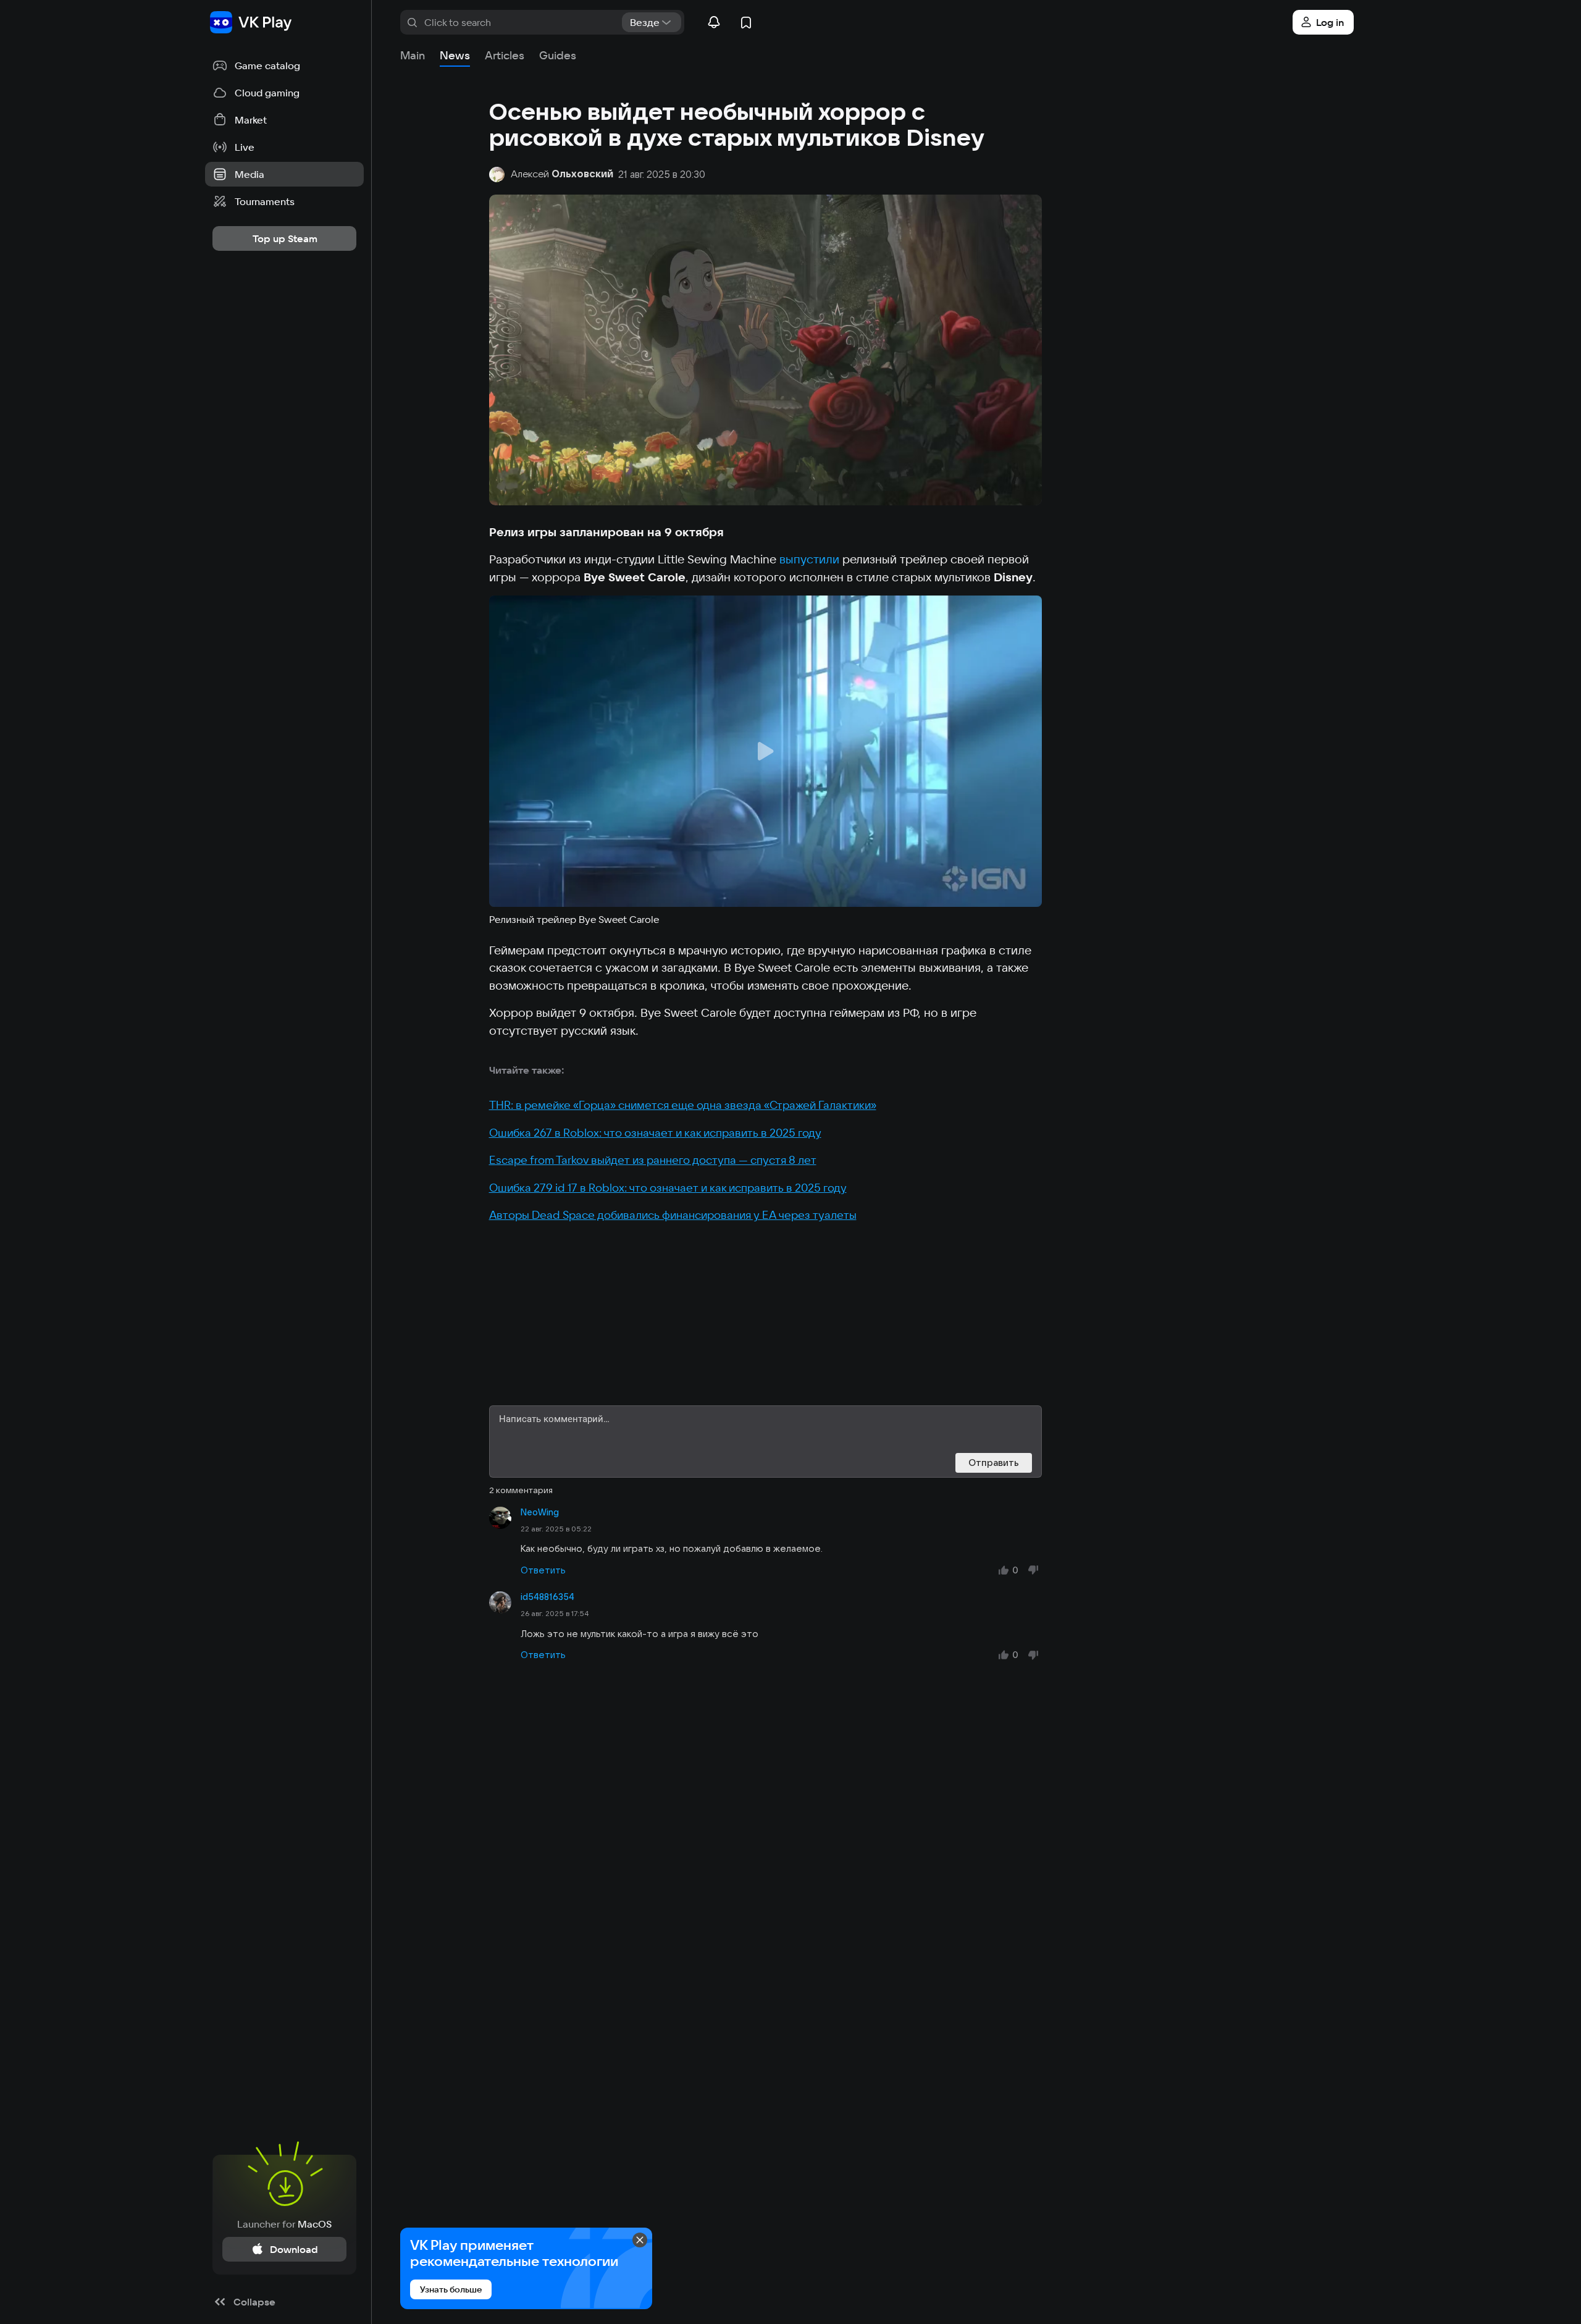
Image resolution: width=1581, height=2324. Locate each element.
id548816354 (547, 1597)
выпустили (809, 559)
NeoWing (540, 1512)
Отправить (994, 1463)
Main (413, 55)
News (455, 55)
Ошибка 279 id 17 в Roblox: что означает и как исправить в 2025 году (668, 1188)
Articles (505, 55)
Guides (558, 55)
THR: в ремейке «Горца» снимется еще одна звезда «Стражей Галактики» (683, 1105)
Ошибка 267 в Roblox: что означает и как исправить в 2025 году (655, 1133)
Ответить (543, 1570)
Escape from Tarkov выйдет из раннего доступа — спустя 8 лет (653, 1160)
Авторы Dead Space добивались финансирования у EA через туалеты (673, 1215)
